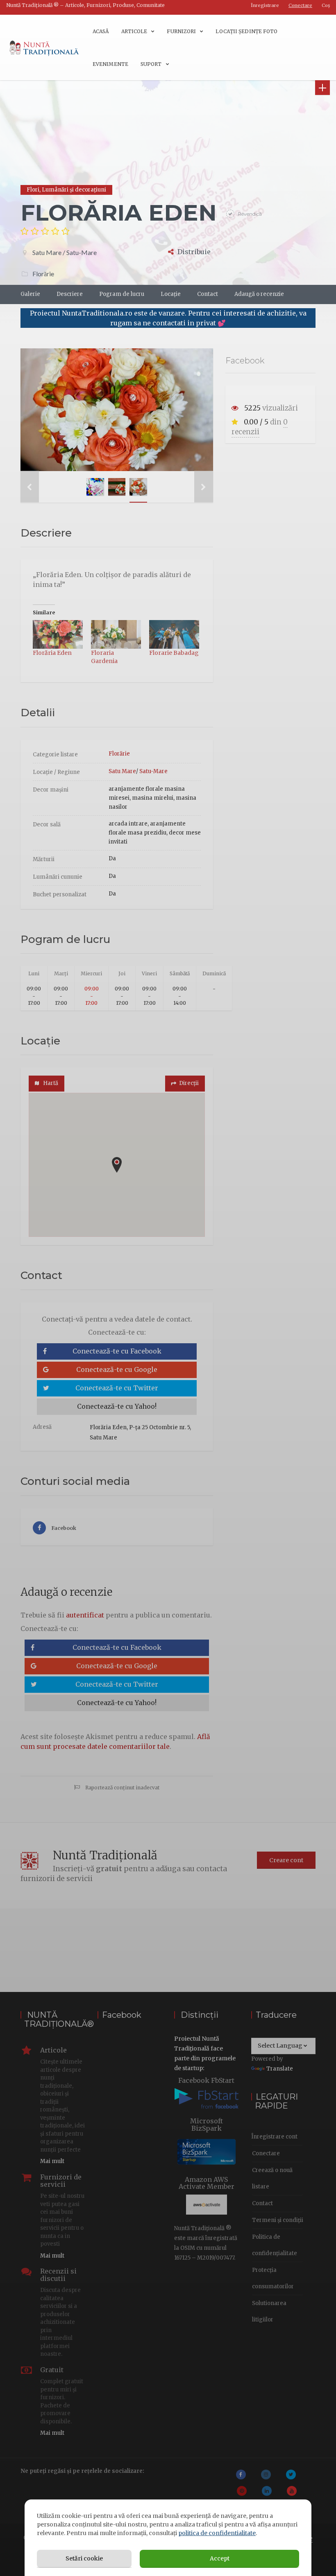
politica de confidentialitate (217, 2533)
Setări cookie (84, 2558)
